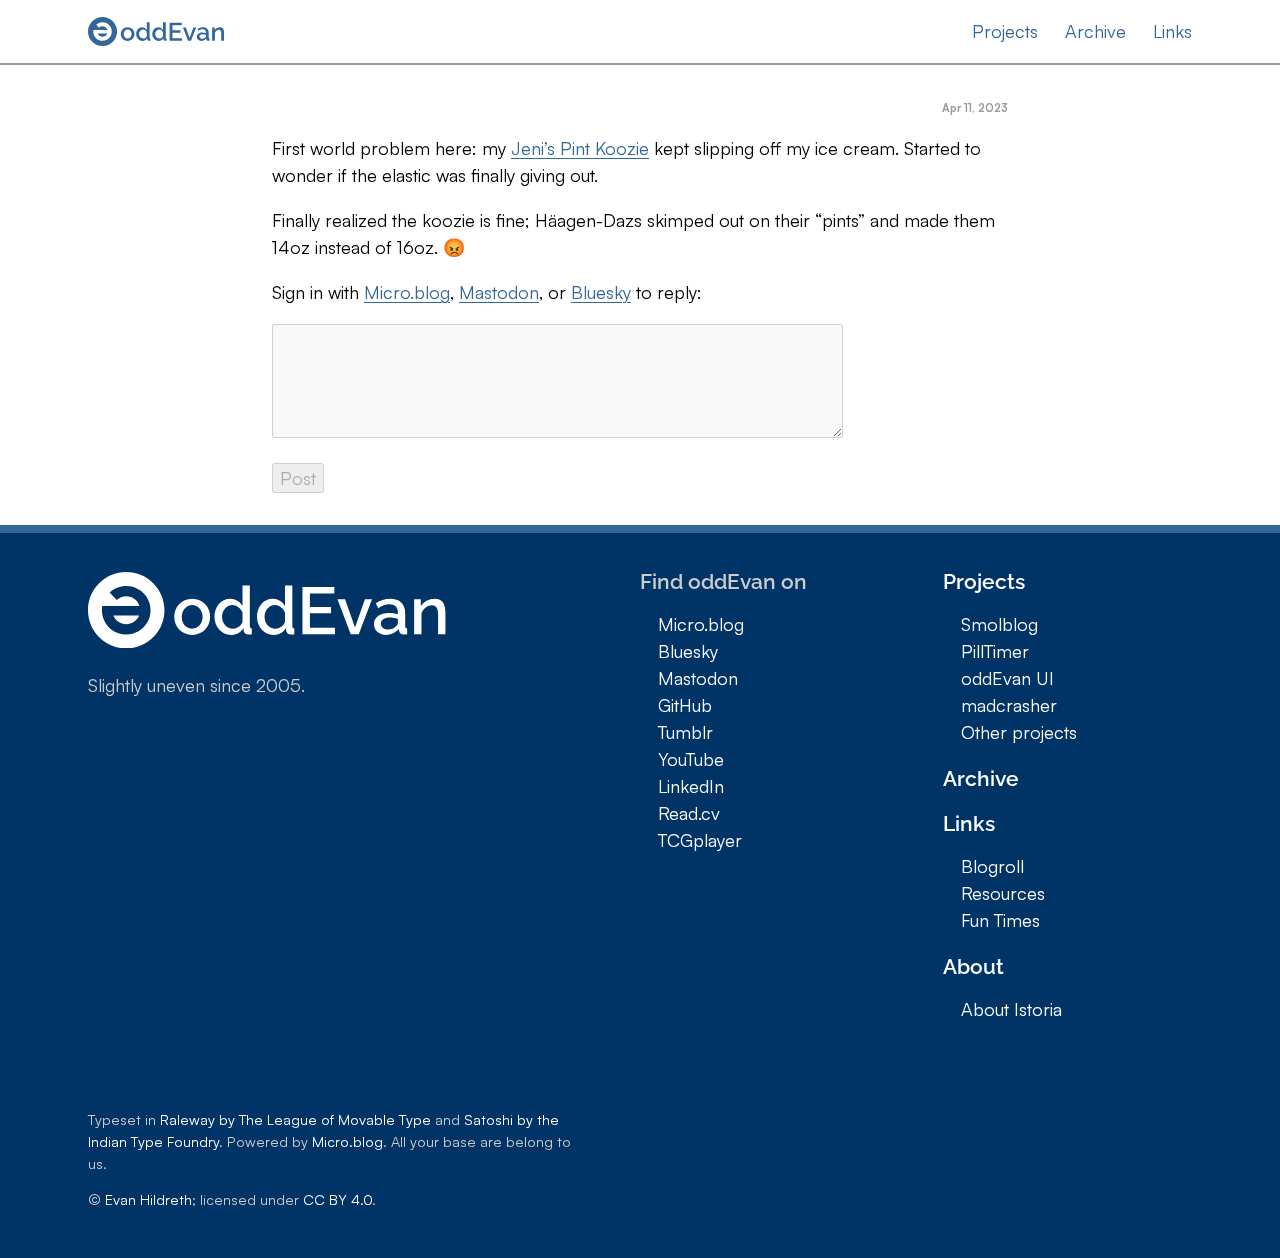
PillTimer (995, 651)
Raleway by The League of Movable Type (295, 1119)
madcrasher (1009, 705)
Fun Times (1000, 920)
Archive (1095, 31)
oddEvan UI (1007, 678)
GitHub (685, 705)
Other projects (1019, 732)
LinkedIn (691, 786)
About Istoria (1011, 1009)
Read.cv (689, 813)
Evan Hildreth (148, 1199)
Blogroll (992, 866)
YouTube (691, 759)
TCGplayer (700, 840)
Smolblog (999, 624)
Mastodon (499, 292)
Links (1172, 31)
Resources (1003, 893)
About (973, 966)
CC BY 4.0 (337, 1199)
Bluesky (601, 292)
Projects (1005, 31)
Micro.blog (407, 292)
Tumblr (685, 732)
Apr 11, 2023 (975, 108)
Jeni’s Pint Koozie (580, 148)
